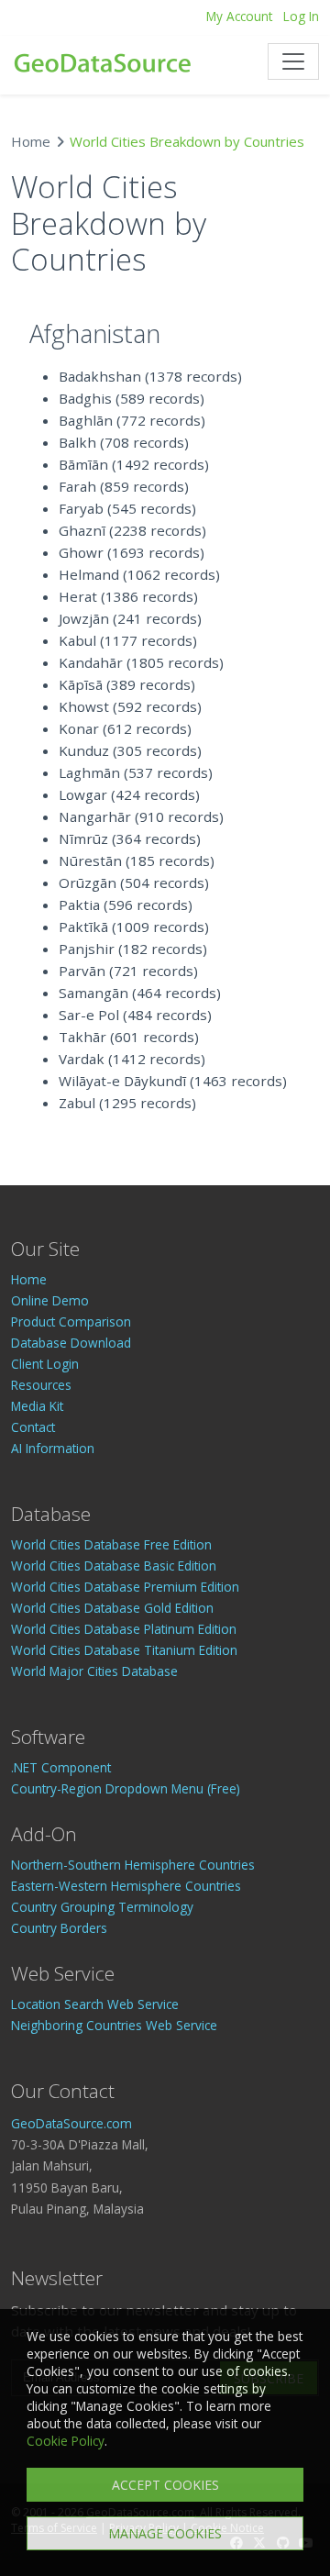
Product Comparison (71, 1321)
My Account (239, 16)
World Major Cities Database (94, 1671)
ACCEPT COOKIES (165, 2485)
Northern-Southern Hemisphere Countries (133, 1865)
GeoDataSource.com (71, 2123)
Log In (301, 16)
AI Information (53, 1448)
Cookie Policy (66, 2441)
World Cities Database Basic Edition (114, 1566)
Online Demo (50, 1300)
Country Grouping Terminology (102, 1907)
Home (31, 141)
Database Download (71, 1343)
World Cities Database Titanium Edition (124, 1650)
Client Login (45, 1364)
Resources (41, 1385)
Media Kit (37, 1406)
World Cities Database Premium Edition (125, 1587)
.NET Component (61, 1767)
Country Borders (59, 1928)
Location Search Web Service (95, 2004)
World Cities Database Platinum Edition (124, 1629)
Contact (33, 1427)
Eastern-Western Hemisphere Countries (126, 1886)
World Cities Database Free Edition (111, 1544)
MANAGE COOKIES (165, 2533)
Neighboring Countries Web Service (114, 2025)
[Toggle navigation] (293, 61)
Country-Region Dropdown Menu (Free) (126, 1788)
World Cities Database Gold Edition (112, 1608)
